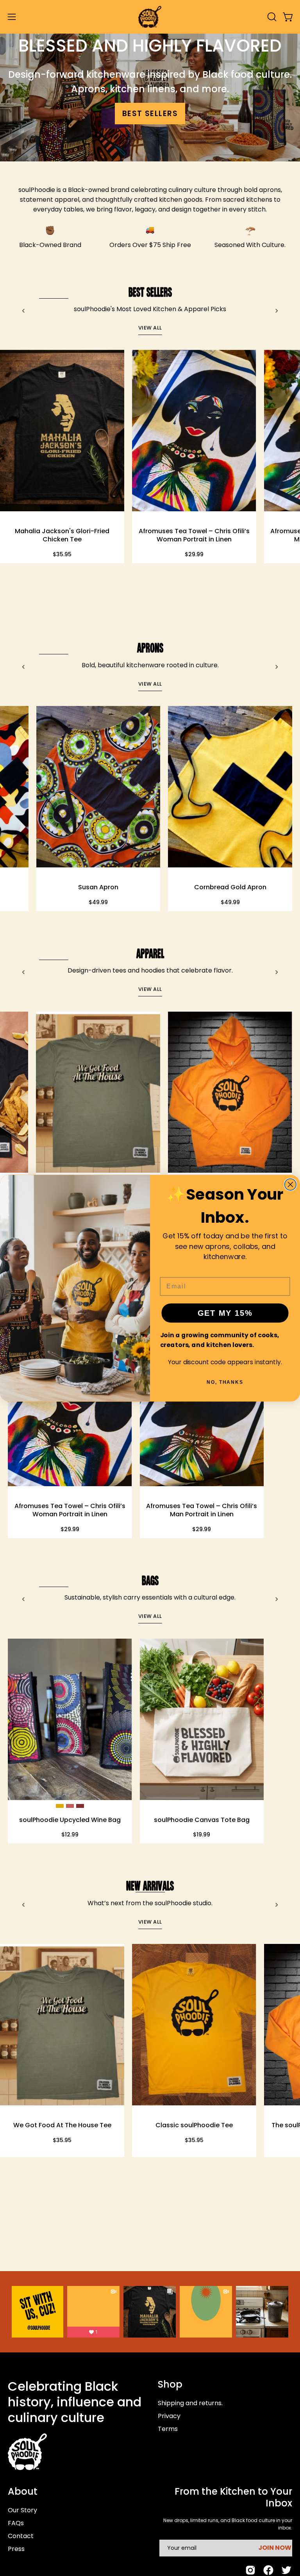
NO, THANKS (225, 1382)
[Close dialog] (291, 1184)
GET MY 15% (225, 1313)
